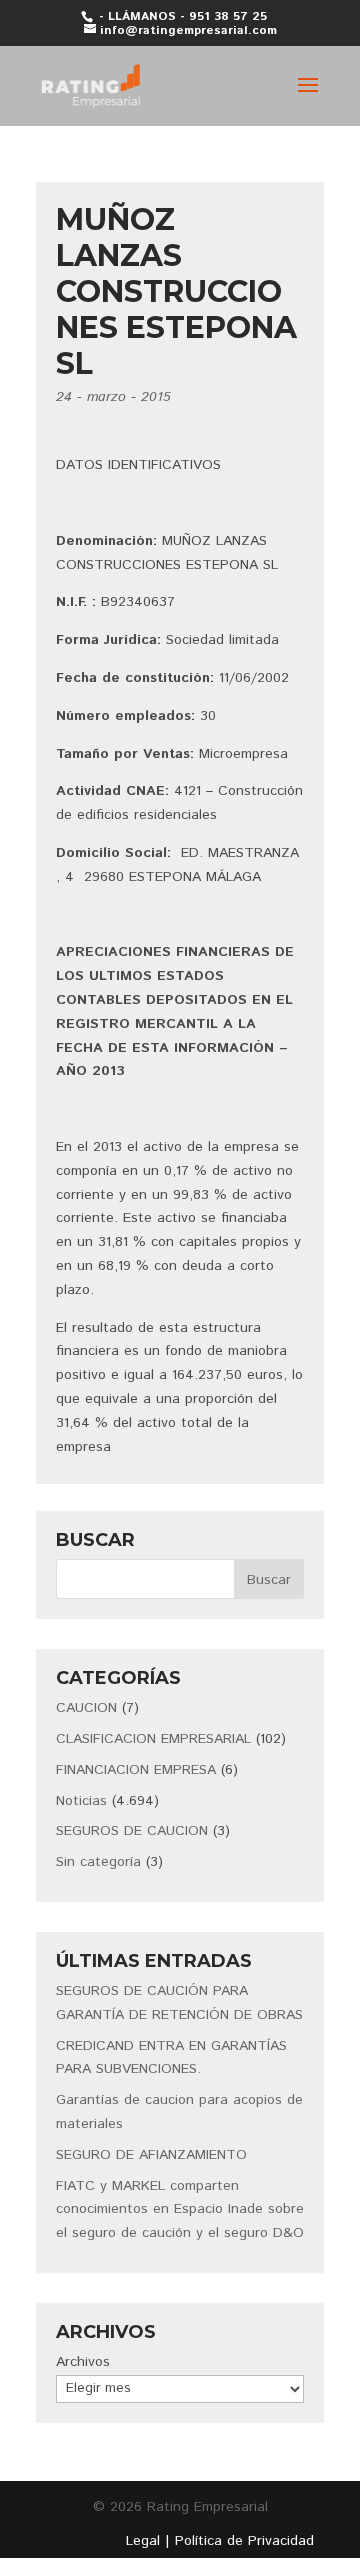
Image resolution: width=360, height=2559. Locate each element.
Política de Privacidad (244, 2541)
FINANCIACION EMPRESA (136, 1770)
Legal (143, 2541)
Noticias (81, 1801)
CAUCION (86, 1708)
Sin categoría (98, 1862)
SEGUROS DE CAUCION (132, 1831)
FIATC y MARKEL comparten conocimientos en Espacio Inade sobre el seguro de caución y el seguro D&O (180, 2210)
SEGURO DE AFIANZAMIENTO (151, 2155)
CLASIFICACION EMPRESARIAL (153, 1739)
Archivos (83, 2362)
